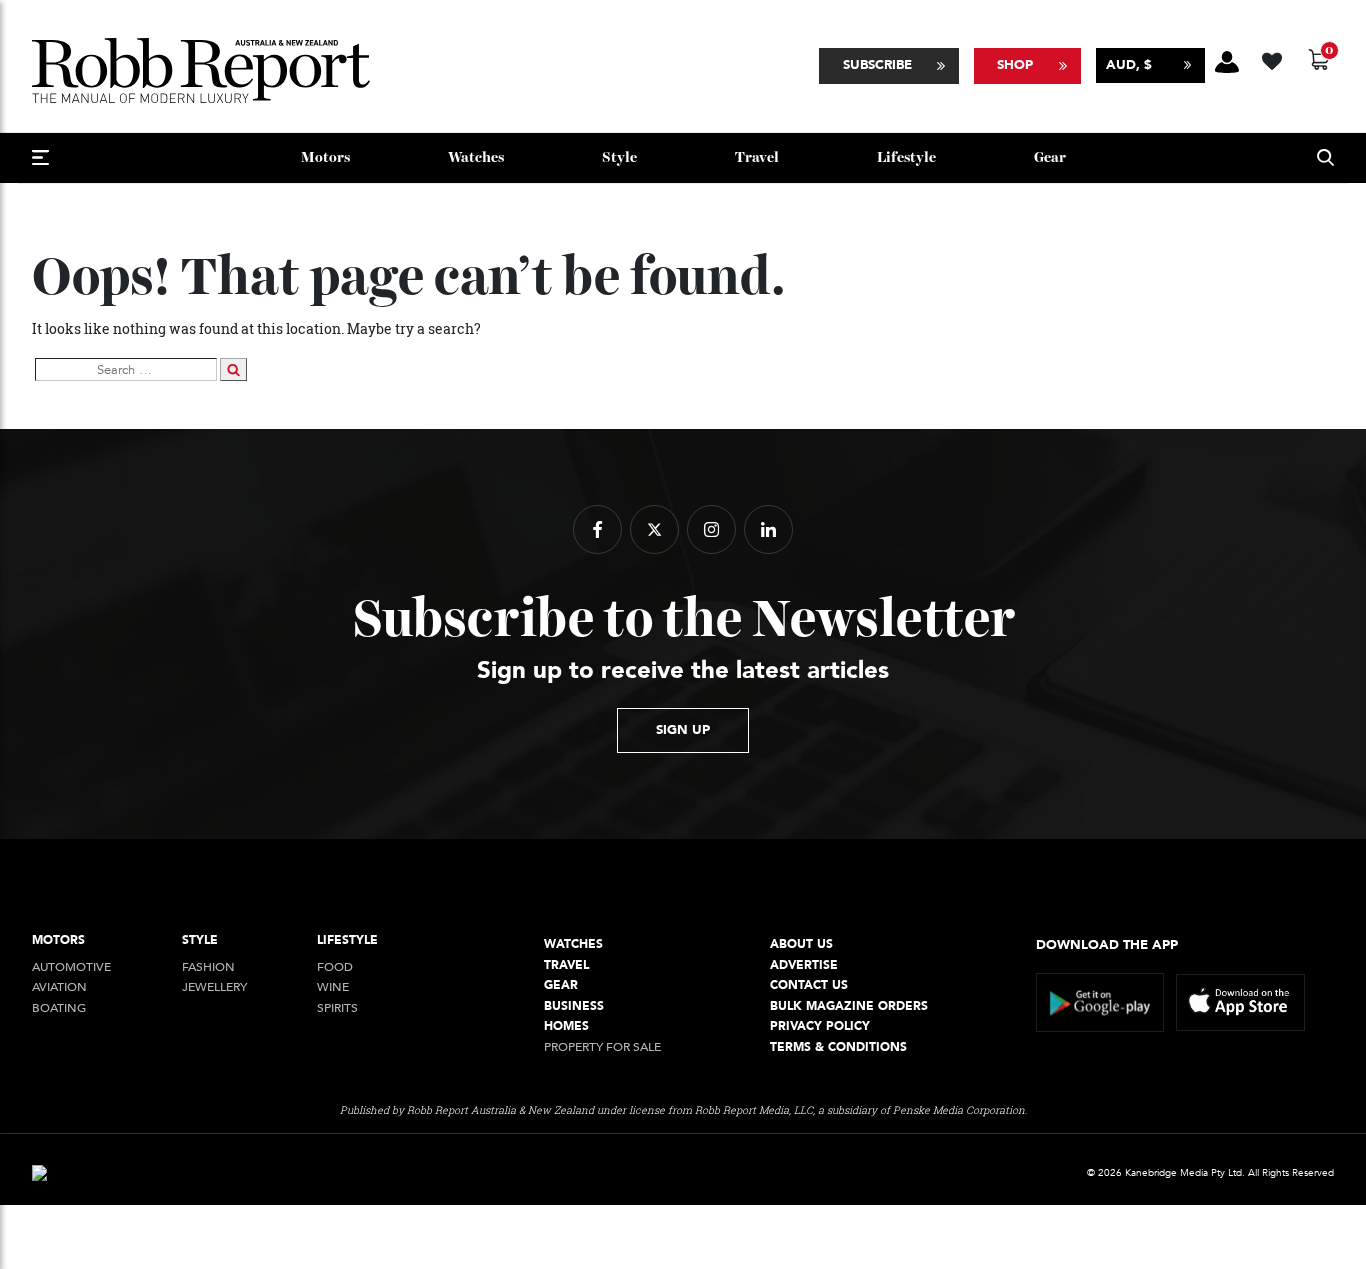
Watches (476, 157)
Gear (1050, 157)
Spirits (337, 1008)
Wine (333, 987)
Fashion (208, 967)
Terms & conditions (838, 1047)
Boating (59, 1008)
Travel (757, 157)
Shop (1015, 65)
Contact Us (809, 985)
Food (335, 967)
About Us (801, 944)
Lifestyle (906, 157)
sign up (683, 730)
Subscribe (877, 65)
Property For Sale (602, 1047)
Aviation (59, 987)
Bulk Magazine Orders (849, 1006)
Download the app (1107, 945)
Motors (325, 157)
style (619, 157)
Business (574, 1006)
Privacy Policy (820, 1026)
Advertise (804, 965)
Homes (566, 1026)
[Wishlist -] (1274, 58)
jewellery (214, 987)
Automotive (71, 967)
